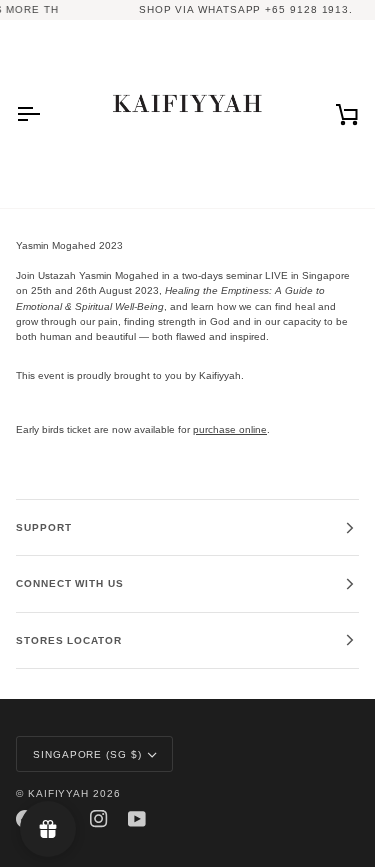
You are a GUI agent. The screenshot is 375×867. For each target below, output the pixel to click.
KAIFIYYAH (58, 793)
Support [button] (43, 527)
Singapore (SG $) (87, 754)
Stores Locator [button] (69, 640)
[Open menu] (46, 114)
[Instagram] (99, 819)
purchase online (230, 429)
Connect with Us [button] (70, 583)
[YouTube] (137, 819)
